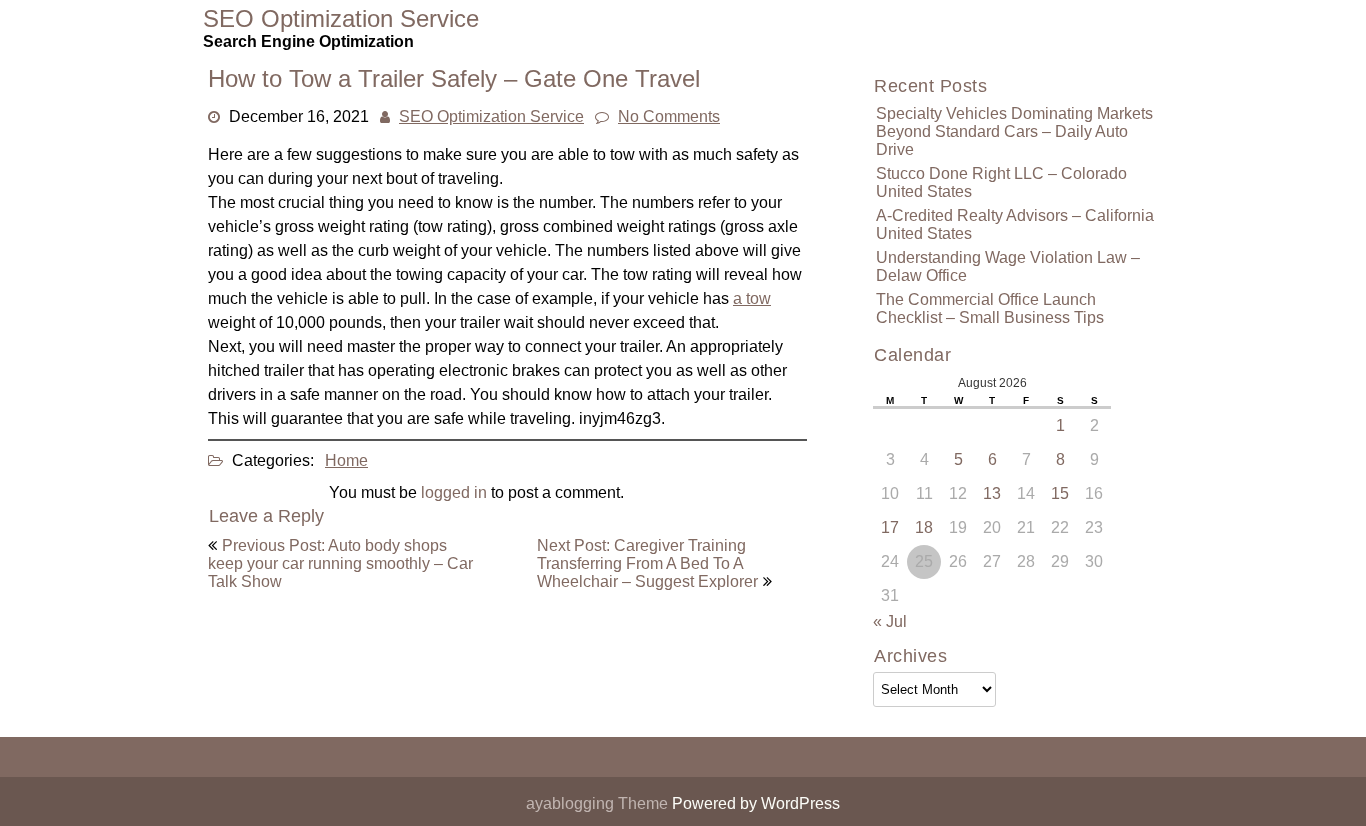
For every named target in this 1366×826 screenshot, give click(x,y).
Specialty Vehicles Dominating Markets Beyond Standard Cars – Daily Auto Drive (1014, 131)
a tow (752, 298)
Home (346, 460)
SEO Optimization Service (491, 116)
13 (992, 493)
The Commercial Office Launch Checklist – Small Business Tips (990, 308)
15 (1060, 493)
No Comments (669, 116)
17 (890, 527)
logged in (454, 492)
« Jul (890, 621)
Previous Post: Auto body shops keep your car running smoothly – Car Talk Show (340, 563)
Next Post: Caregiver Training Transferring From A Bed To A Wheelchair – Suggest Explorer (647, 563)
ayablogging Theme (599, 803)
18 (924, 527)
